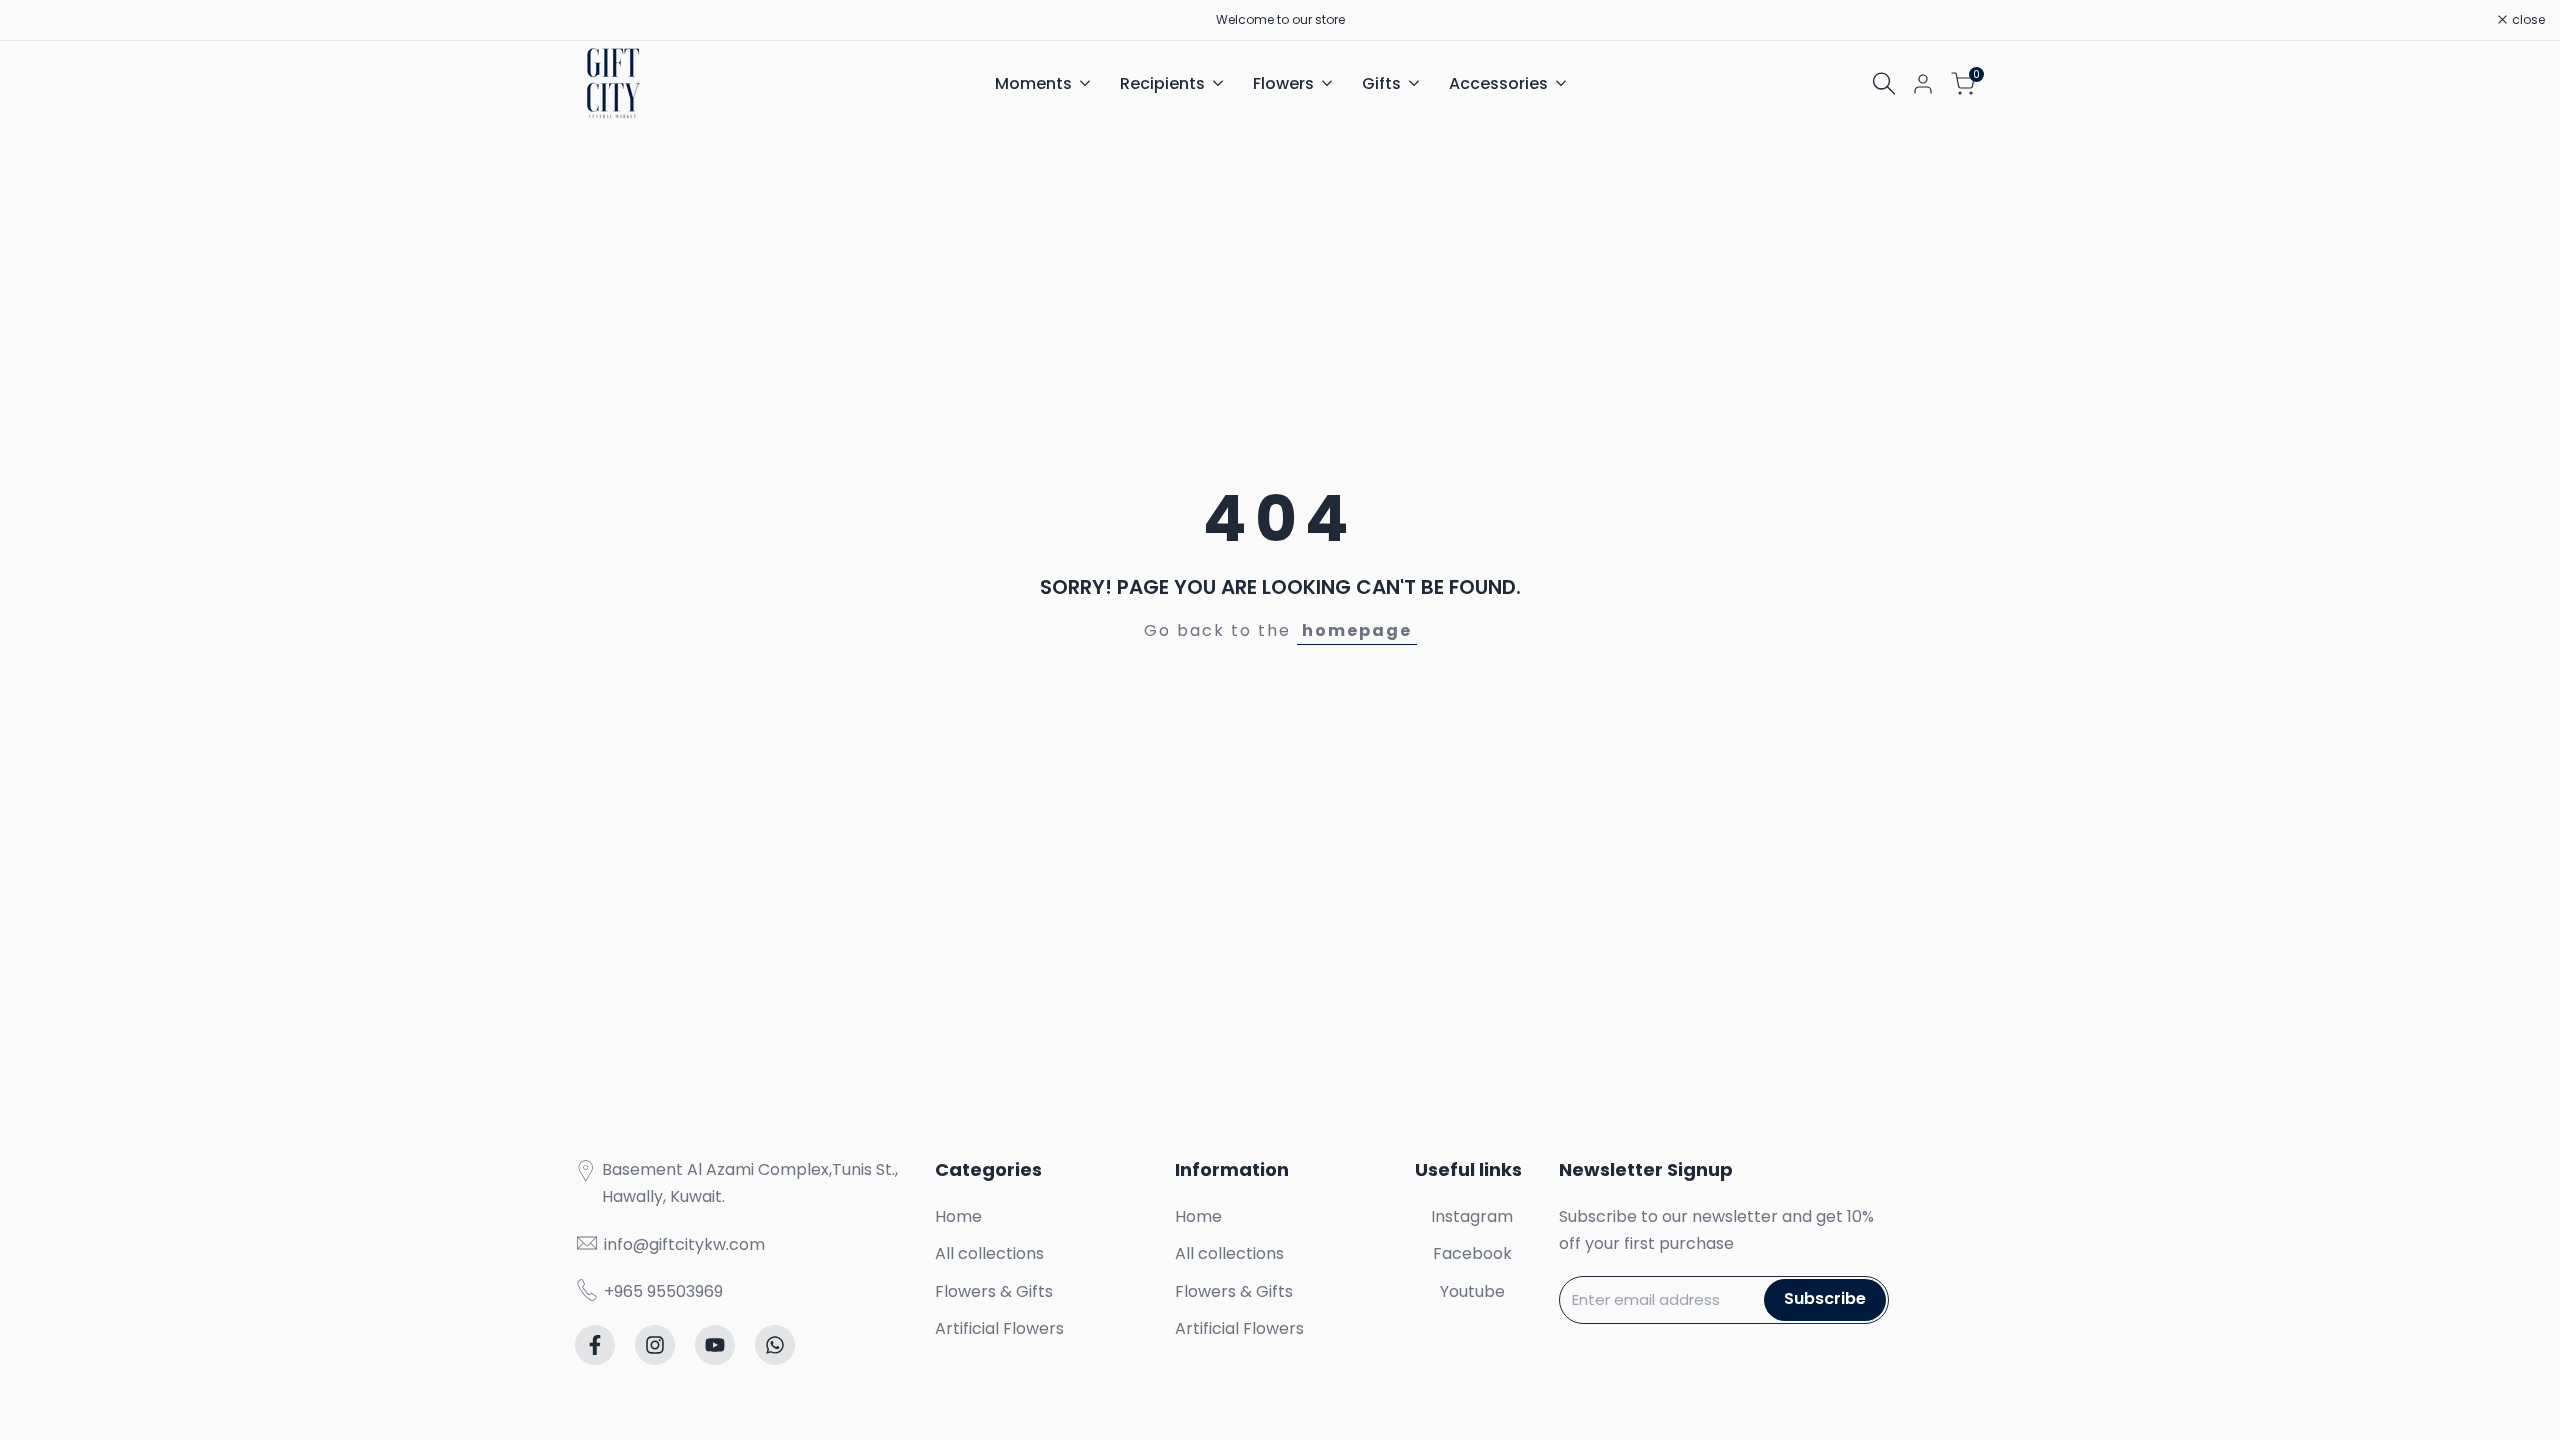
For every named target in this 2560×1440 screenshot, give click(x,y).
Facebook (1472, 1253)
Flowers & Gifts (994, 1291)
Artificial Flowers (999, 1328)
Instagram (1472, 1216)
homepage (1357, 630)
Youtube (1472, 1291)
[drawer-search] (1884, 83)
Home (958, 1216)
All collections (989, 1253)
